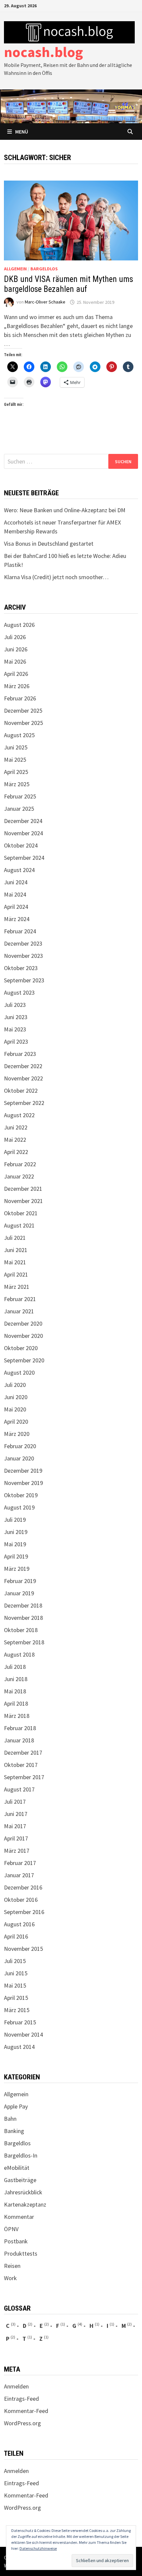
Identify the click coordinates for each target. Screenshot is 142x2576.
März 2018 (17, 1716)
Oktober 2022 (21, 1091)
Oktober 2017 (21, 1765)
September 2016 (24, 1912)
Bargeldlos (44, 269)
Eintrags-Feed (21, 2399)
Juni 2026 (16, 649)
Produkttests (21, 2253)
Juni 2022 (16, 1127)
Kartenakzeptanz (25, 2204)
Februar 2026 (20, 698)
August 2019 (19, 1507)
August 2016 (19, 1924)
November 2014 (23, 2034)
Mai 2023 (15, 1029)
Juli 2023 (15, 1005)
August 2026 (19, 625)
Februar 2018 (20, 1728)
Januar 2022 (19, 1176)
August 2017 (19, 1789)
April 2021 (16, 1274)
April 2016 (16, 1936)
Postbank (16, 2241)
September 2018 (24, 1642)
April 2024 (16, 907)
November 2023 (23, 956)
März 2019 (17, 1569)
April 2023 (16, 1041)
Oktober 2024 (21, 845)
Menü (22, 132)
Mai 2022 (15, 1140)
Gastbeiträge (20, 2180)
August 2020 (19, 1372)
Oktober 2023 (21, 968)
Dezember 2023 (23, 943)
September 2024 (24, 858)
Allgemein (15, 269)
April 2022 (16, 1152)
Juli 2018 (15, 1667)
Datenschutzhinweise (38, 2548)
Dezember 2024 (23, 821)
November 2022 (23, 1078)
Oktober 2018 (21, 1630)
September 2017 (24, 1777)
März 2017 (17, 1851)
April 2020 (16, 1422)
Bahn (10, 2119)
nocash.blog (43, 52)
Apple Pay (16, 2106)
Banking (14, 2131)
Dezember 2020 (23, 1323)
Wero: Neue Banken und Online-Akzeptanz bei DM (65, 510)
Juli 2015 (15, 1961)
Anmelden (16, 2386)
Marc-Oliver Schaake (45, 302)
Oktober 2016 (21, 1900)
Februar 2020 (20, 1446)
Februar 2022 (20, 1164)
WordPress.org (22, 2423)
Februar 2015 (20, 2022)
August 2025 (19, 735)
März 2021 (17, 1287)
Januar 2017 (19, 1875)
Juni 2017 (16, 1814)
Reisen (12, 2266)
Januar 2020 (19, 1458)
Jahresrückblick (23, 2192)
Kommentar (19, 2217)
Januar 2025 (19, 809)
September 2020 (24, 1360)
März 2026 (17, 686)
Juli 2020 (15, 1385)
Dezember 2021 (23, 1189)
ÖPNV (11, 2229)
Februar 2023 (20, 1054)
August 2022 (19, 1115)
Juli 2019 (15, 1520)
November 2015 (23, 1949)
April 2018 (16, 1703)
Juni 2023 (16, 1017)
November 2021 (23, 1201)
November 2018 (23, 1618)
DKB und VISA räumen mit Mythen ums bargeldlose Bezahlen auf (69, 284)
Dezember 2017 (23, 1753)
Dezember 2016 (23, 1887)
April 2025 (16, 772)
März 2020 (17, 1434)
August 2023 (19, 992)
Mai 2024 (15, 894)
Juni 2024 (16, 882)
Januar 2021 (19, 1311)
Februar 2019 (20, 1581)
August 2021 (19, 1225)
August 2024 (19, 870)
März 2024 (17, 919)
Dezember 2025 (23, 711)
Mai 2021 (15, 1262)
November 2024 (23, 833)
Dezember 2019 (23, 1471)
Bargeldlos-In (21, 2155)
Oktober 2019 (21, 1495)
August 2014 (19, 2047)
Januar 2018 (19, 1740)
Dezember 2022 (23, 1066)
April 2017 (16, 1838)
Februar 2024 (20, 931)
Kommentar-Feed (26, 2411)
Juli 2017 (15, 1802)
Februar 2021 (20, 1299)
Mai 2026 (15, 661)
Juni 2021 (16, 1250)
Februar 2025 (20, 796)
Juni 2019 (16, 1532)
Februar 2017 (20, 1863)
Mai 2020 (15, 1409)
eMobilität (17, 2168)
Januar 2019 (19, 1593)
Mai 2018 (15, 1691)
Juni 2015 (16, 1973)
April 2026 (16, 674)
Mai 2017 (15, 1826)
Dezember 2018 (23, 1605)
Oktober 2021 (21, 1213)
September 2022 (24, 1103)
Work (10, 2278)
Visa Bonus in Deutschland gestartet (49, 544)
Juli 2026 (15, 637)
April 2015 (16, 1998)
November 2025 (23, 723)
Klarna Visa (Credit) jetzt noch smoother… (56, 577)
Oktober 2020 (21, 1348)
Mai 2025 (15, 760)
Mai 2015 (15, 1985)
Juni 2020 (16, 1397)
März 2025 (17, 784)
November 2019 (23, 1483)
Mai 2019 (15, 1544)
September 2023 (24, 980)
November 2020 (23, 1336)
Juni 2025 (16, 747)
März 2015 (17, 2010)
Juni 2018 (16, 1679)
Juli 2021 (15, 1238)
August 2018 (19, 1654)
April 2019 (16, 1556)
